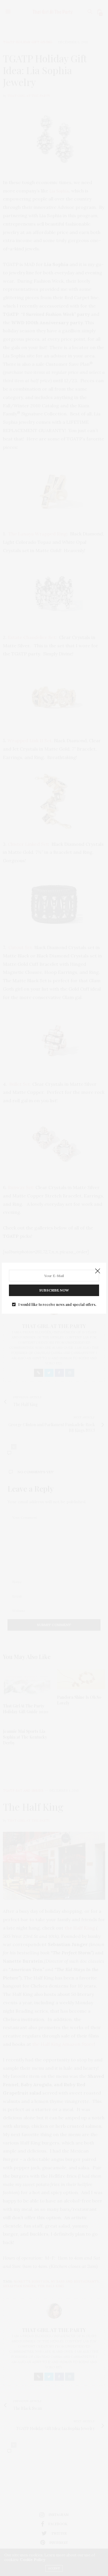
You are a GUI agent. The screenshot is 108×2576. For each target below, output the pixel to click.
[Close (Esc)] (98, 1271)
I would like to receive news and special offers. (57, 1304)
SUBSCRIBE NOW (54, 1290)
